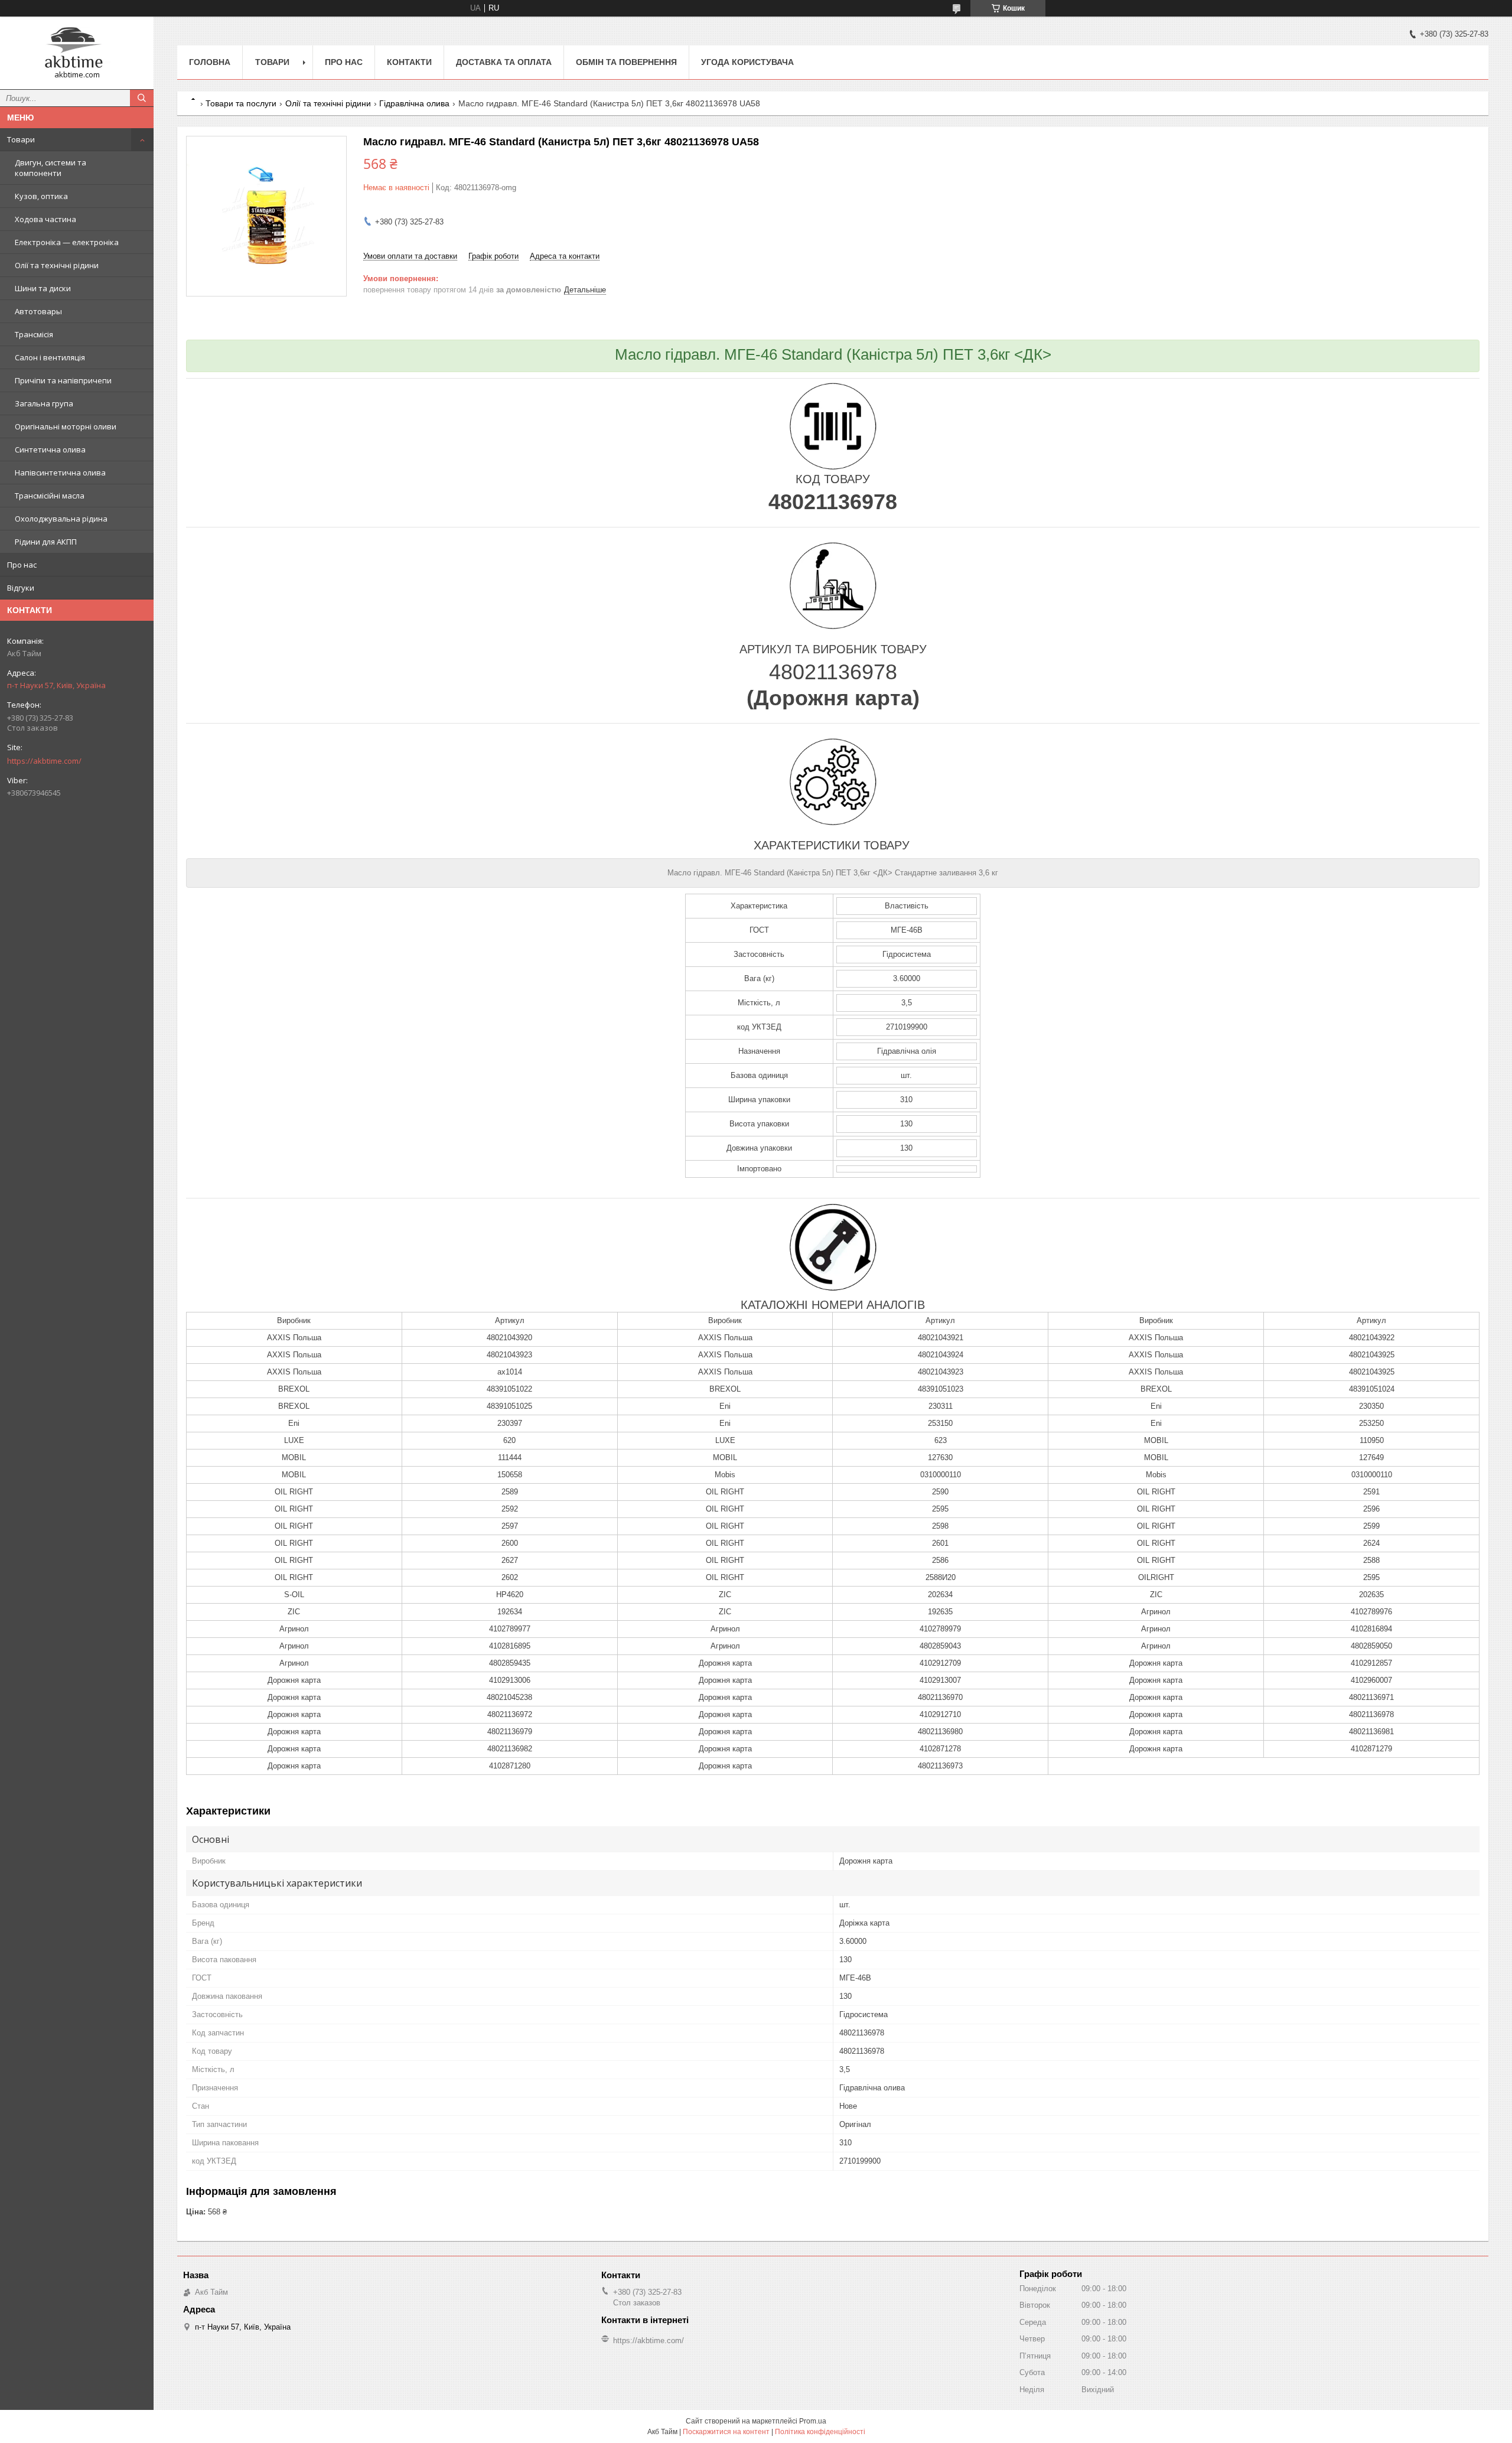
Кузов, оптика (41, 196)
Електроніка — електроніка (67, 242)
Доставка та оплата (504, 62)
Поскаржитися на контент (726, 2432)
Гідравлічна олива (414, 103)
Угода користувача (747, 62)
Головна (210, 62)
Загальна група (44, 403)
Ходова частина (45, 219)
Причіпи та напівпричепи (63, 380)
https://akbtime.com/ (44, 761)
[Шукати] (142, 98)
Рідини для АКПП (46, 542)
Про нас (22, 565)
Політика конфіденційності (820, 2432)
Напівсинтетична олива (60, 473)
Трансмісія (34, 334)
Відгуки (21, 588)
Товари (21, 139)
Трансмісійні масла (50, 496)
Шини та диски (43, 288)
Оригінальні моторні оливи (66, 426)
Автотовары (38, 311)
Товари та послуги (241, 103)
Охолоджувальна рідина (61, 519)
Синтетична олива (50, 449)
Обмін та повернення (626, 62)
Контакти (409, 62)
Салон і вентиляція (50, 357)
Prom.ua (813, 2421)
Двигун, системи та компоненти (50, 168)
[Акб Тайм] (77, 48)
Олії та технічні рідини (57, 265)
